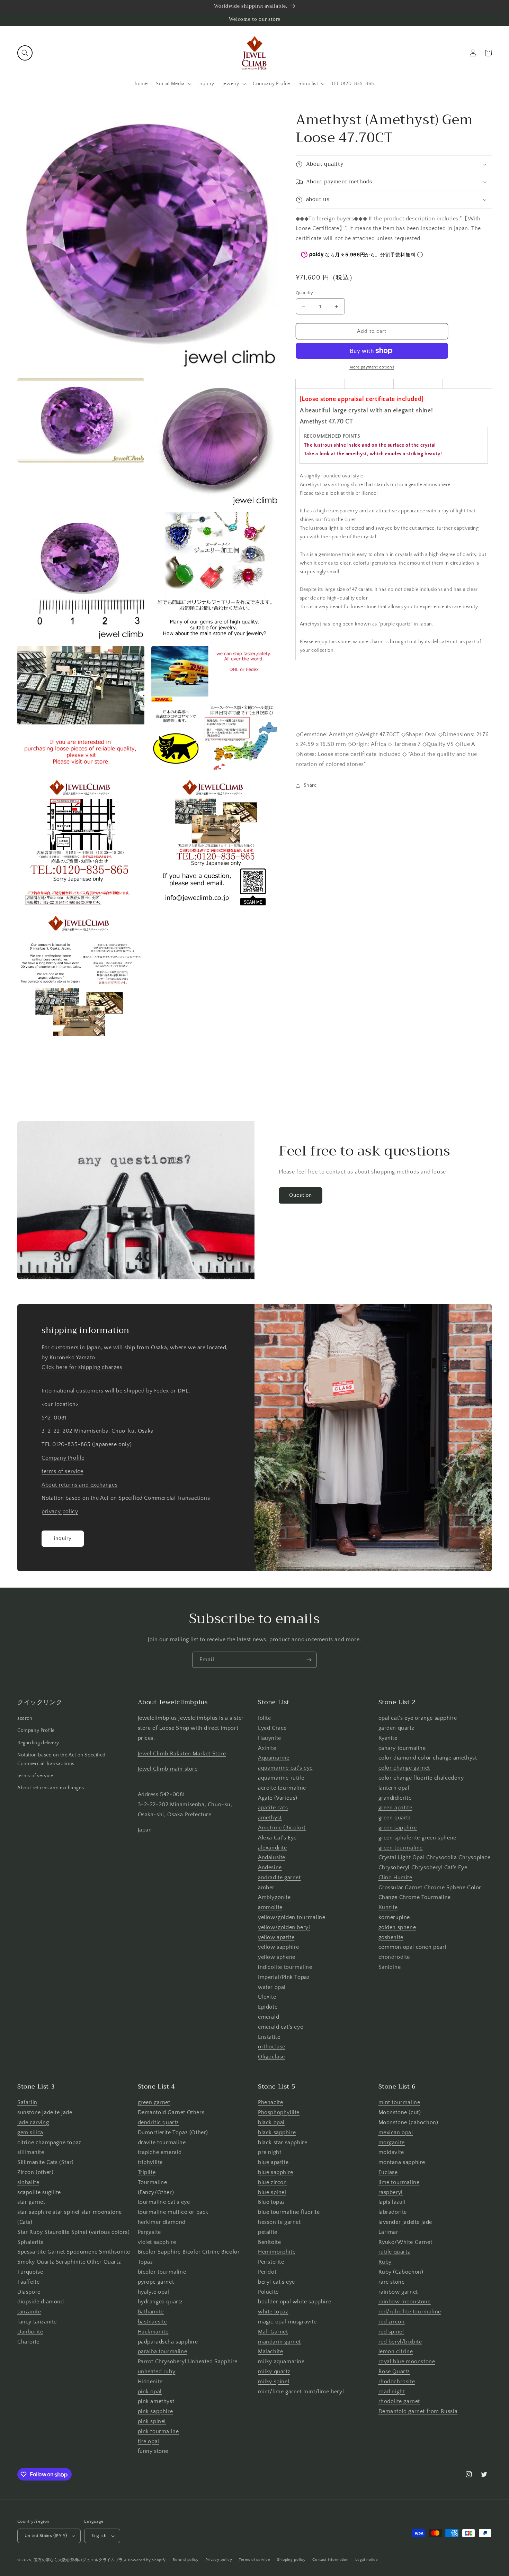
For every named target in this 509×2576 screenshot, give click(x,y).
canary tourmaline (402, 1748)
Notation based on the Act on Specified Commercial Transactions (126, 1498)
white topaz (273, 2312)
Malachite (270, 2351)
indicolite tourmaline (285, 1967)
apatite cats (273, 1808)
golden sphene (397, 1927)
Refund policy (186, 2560)
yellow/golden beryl (284, 1927)
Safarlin (27, 2102)
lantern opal (394, 1788)
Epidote (268, 2007)
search (25, 1718)
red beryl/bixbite (400, 2342)
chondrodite (394, 1957)
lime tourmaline (399, 2182)
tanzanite (29, 2312)
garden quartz (396, 1728)
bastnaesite (153, 2322)
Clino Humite (395, 1878)
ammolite (270, 1907)
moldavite (391, 2152)
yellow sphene (277, 1957)
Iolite (265, 1718)
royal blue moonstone (407, 2362)
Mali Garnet (273, 2332)
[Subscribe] (309, 1660)
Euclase (388, 2172)
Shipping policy (291, 2560)
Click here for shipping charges (82, 1367)
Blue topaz (271, 2202)
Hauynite (270, 1738)
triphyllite (150, 2162)
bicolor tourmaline (162, 2272)
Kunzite (388, 1907)
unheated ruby (157, 2372)
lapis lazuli (392, 2202)
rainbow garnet (398, 2292)
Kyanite (388, 1738)
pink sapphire (155, 2411)
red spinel (391, 2332)
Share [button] (310, 785)
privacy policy (60, 1511)
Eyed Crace (272, 1728)
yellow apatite (276, 1937)
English (99, 2536)
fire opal (149, 2441)
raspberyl (391, 2192)
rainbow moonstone (405, 2302)
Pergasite (149, 2232)
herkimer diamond (162, 2222)
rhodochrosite (397, 2382)
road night (392, 2392)
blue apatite (273, 2162)
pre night (270, 2152)
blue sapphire (276, 2172)
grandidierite (395, 1798)
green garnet (154, 2102)
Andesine (270, 1867)
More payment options (372, 367)
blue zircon (273, 2182)
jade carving (33, 2122)
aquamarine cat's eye (285, 1768)
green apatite (395, 1808)
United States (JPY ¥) (46, 2536)
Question (301, 1195)
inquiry (63, 1538)
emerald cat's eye (280, 2027)
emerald (269, 2017)
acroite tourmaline (282, 1788)
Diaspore (29, 2292)
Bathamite (151, 2312)
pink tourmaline (158, 2431)
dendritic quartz (159, 2122)
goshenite (391, 1937)
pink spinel (152, 2421)
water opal (272, 1987)
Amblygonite (274, 1897)
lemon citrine (396, 2351)
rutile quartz (394, 2252)
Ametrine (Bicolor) (282, 1828)
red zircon (392, 2322)
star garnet (31, 2202)
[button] (25, 53)
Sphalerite (30, 2242)
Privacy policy (219, 2560)
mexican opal (396, 2132)
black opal (271, 2122)
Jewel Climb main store (168, 1769)
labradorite (393, 2212)
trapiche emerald (160, 2152)
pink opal (150, 2392)
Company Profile (63, 1458)
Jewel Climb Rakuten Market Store (182, 1754)
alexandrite (273, 1848)
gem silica (30, 2132)
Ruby (385, 2262)
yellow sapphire (279, 1947)
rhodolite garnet (399, 2401)
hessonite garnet (279, 2222)
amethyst (270, 1818)
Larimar (389, 2232)
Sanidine (390, 1967)
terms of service (62, 1471)
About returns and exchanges (79, 1485)
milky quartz (274, 2372)
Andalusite (272, 1857)
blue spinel (272, 2192)
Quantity (305, 293)
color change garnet (404, 1768)
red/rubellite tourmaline (410, 2312)
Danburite (30, 2332)
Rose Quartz (394, 2372)
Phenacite (270, 2102)
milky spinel (274, 2382)
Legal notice (367, 2560)
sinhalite (28, 2182)
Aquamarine (274, 1758)
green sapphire (398, 1828)
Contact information (330, 2560)
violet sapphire (157, 2242)
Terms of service (254, 2560)
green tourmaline (401, 1848)
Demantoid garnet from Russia (418, 2411)
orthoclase (272, 2047)
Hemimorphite (277, 2252)
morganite (392, 2143)
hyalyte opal (154, 2292)
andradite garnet (279, 1878)
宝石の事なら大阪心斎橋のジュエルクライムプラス (81, 2560)
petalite (268, 2232)
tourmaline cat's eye (164, 2202)
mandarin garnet (279, 2342)
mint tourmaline (399, 2102)
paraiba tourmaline (163, 2351)
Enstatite (269, 2037)
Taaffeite (28, 2282)
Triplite (147, 2172)
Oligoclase (271, 2057)
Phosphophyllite (279, 2112)
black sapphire (277, 2132)
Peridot (267, 2272)
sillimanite (31, 2152)
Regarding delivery (38, 1743)
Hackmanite (153, 2332)
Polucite (268, 2292)
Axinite (267, 1748)
